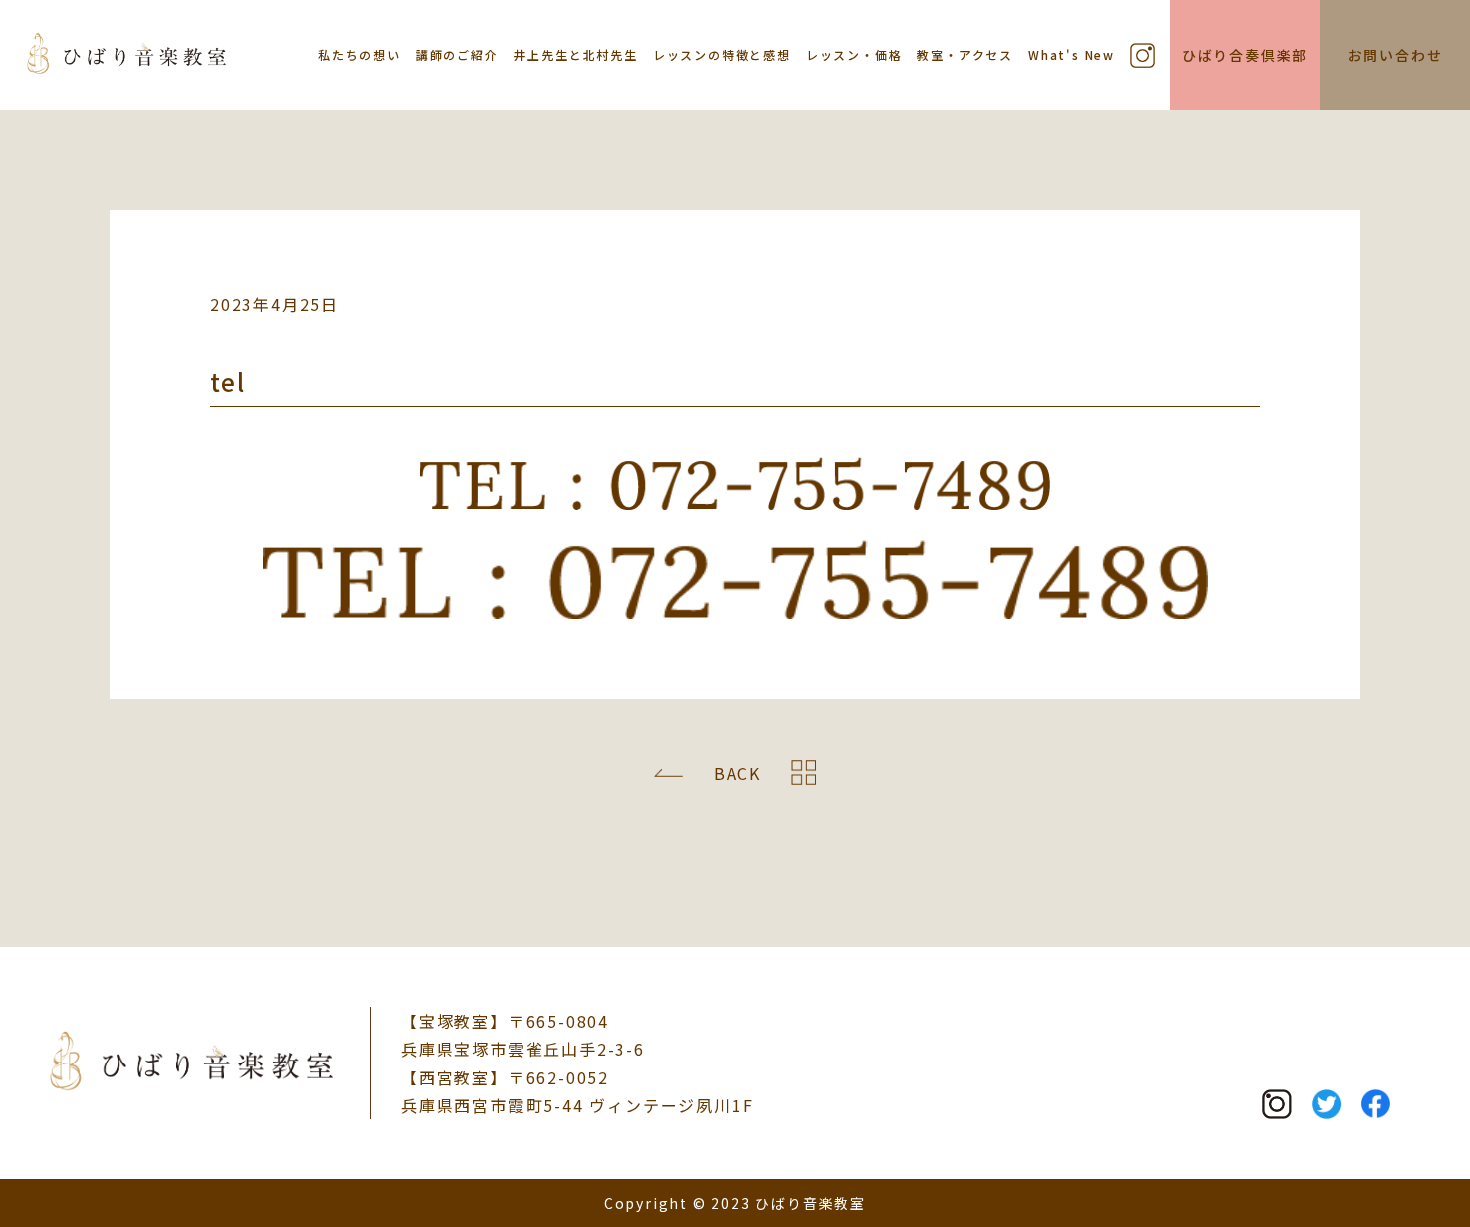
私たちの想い (359, 54)
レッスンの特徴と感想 (722, 54)
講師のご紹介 (457, 54)
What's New (1071, 54)
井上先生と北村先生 (576, 54)
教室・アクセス (965, 54)
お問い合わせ (1395, 55)
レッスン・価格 (854, 54)
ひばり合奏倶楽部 (1245, 55)
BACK (737, 773)
